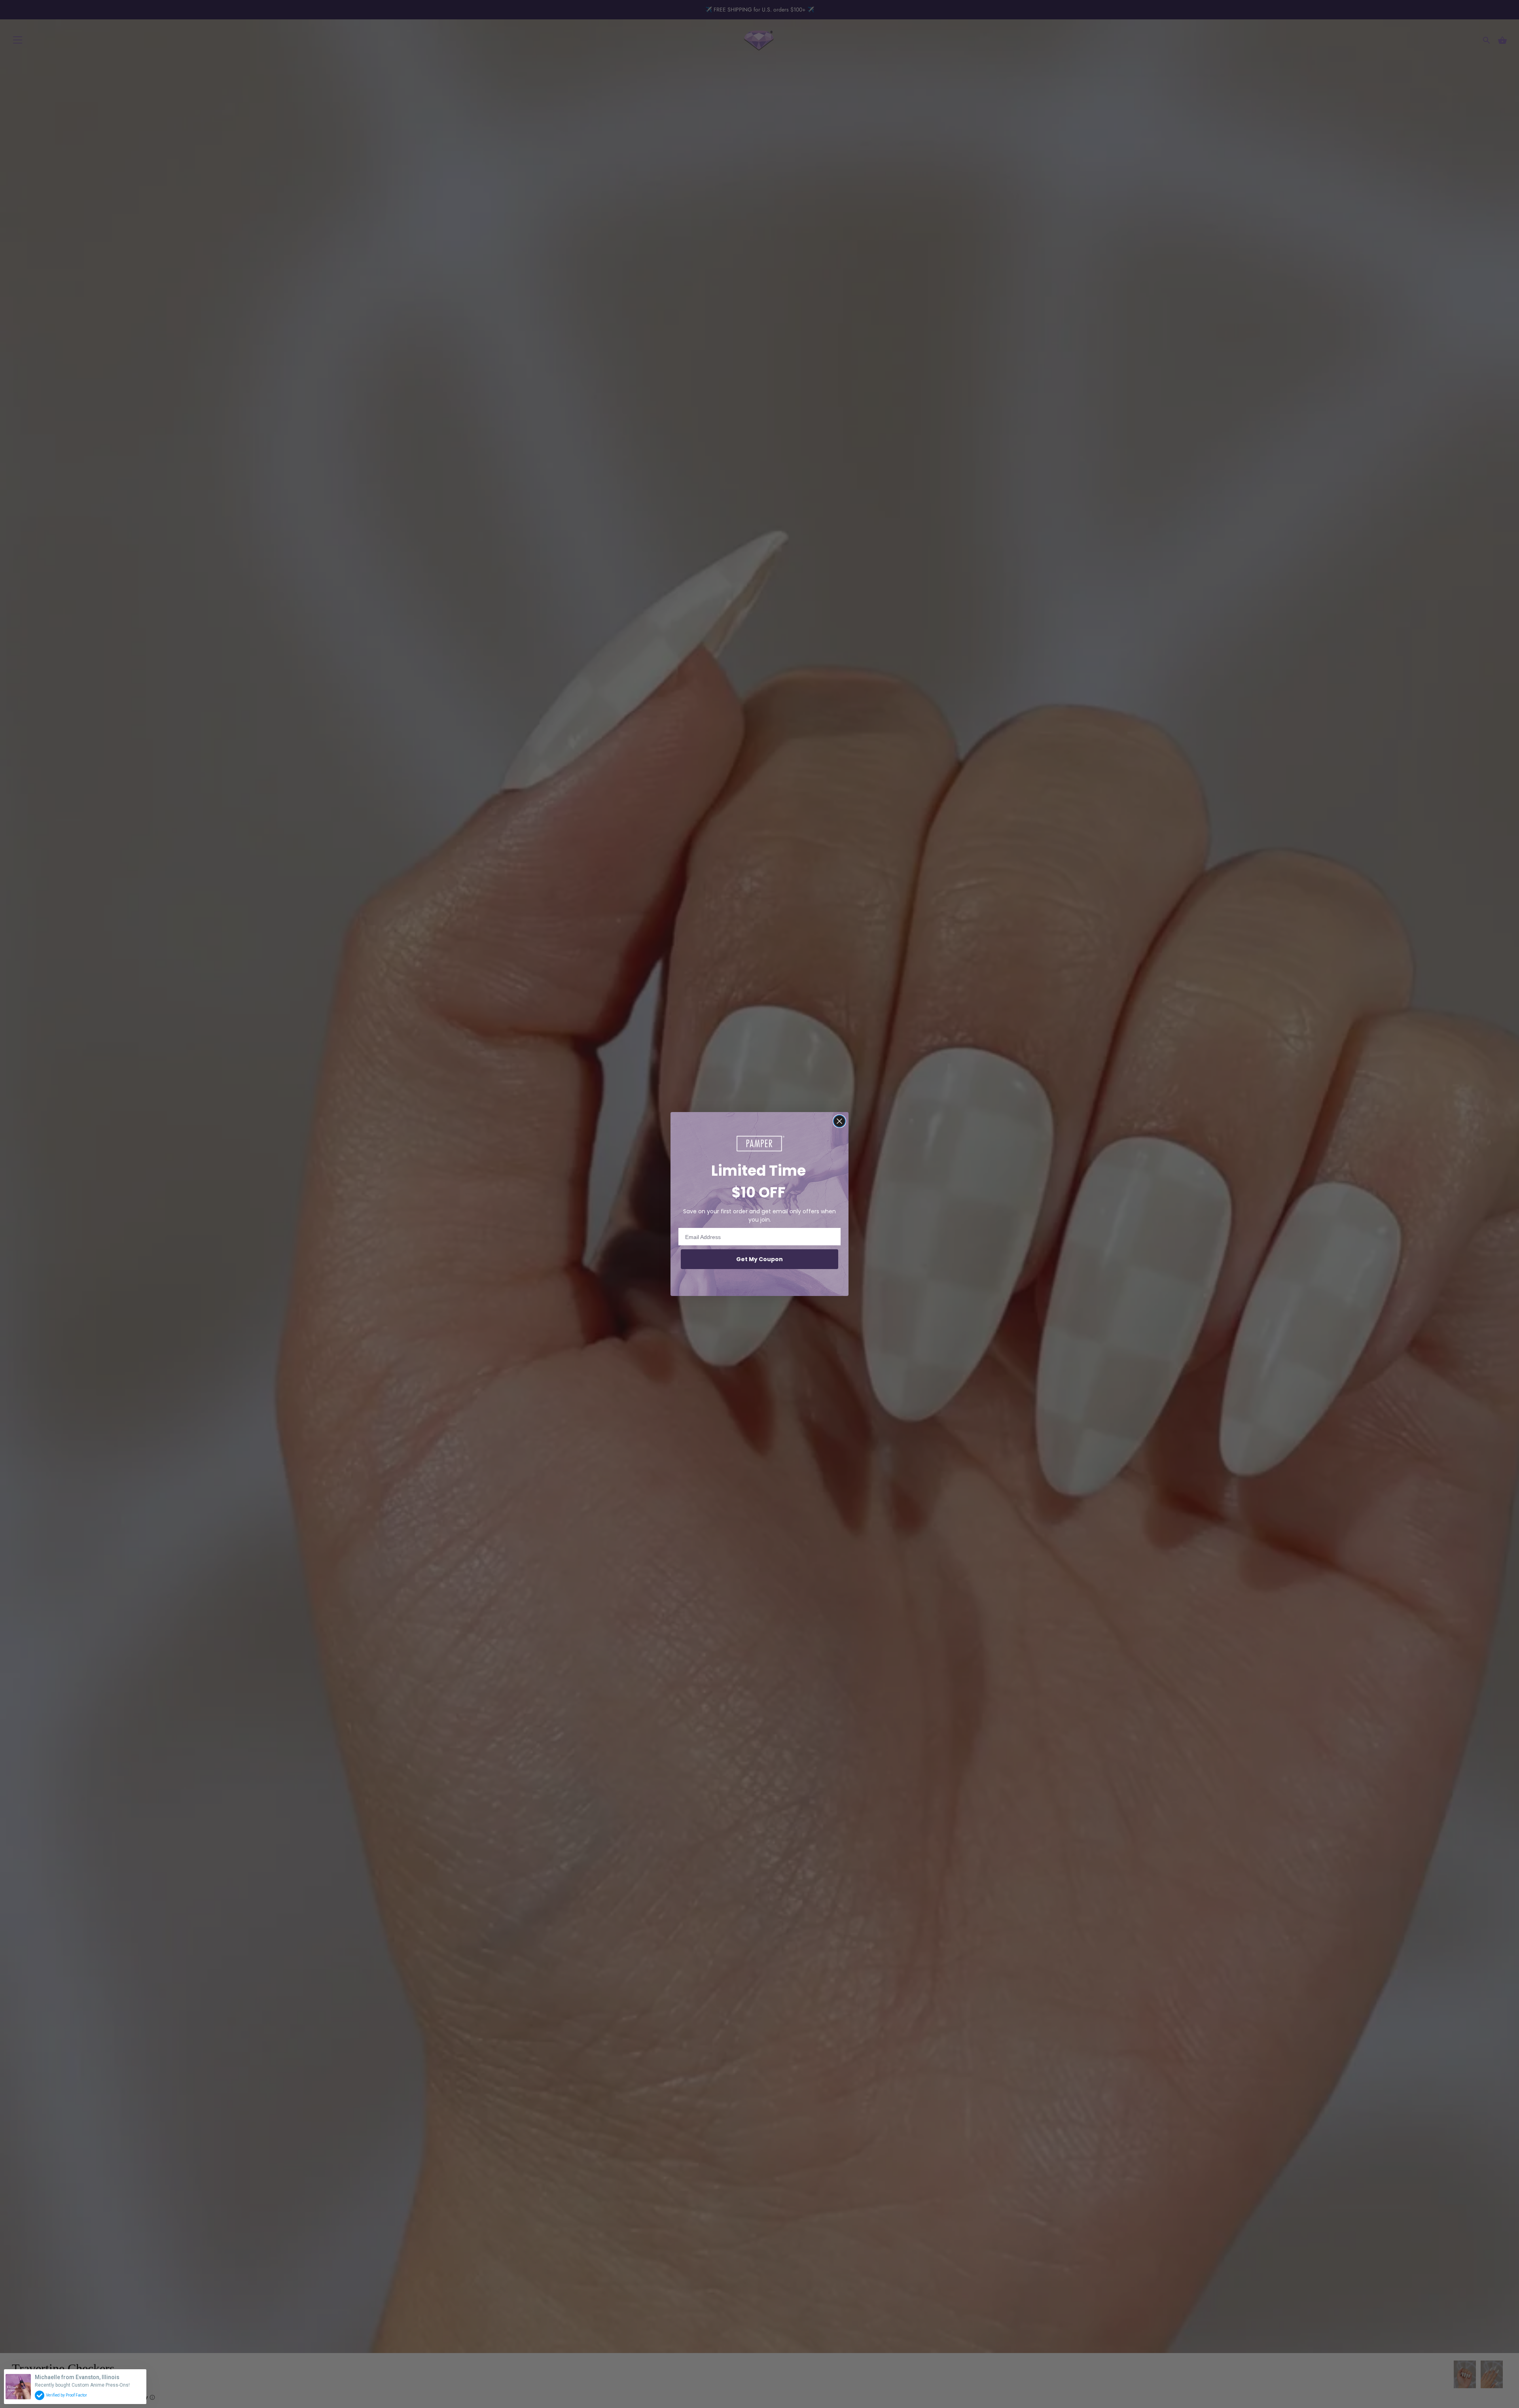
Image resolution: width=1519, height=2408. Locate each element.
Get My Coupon (759, 1259)
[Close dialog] (839, 1121)
